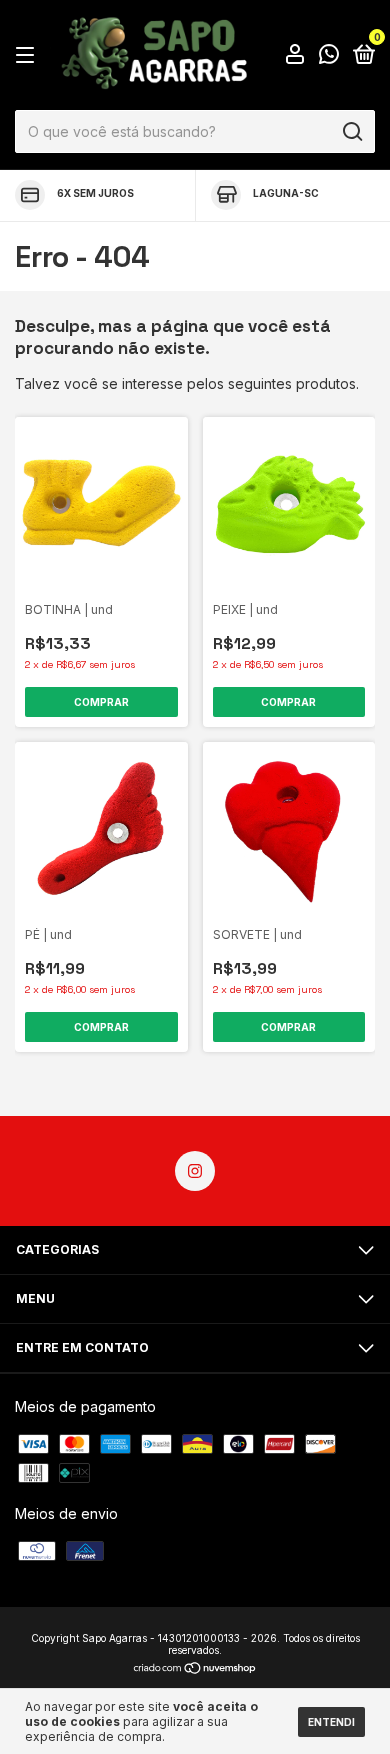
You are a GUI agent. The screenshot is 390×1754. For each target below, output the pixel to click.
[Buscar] (351, 132)
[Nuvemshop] (195, 1669)
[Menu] (28, 55)
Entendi (331, 1722)
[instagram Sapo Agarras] (195, 1171)
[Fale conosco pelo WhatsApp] (329, 56)
